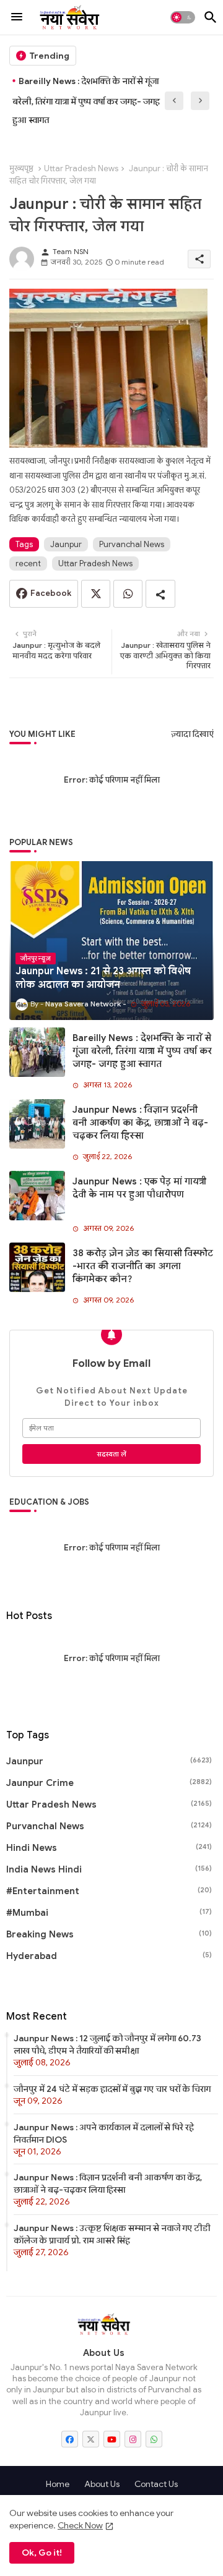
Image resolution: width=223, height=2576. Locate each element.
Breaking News (109, 1934)
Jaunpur (66, 544)
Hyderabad (109, 1956)
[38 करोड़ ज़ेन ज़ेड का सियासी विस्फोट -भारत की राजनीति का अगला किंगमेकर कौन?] (37, 1267)
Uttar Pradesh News (81, 168)
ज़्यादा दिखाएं (192, 734)
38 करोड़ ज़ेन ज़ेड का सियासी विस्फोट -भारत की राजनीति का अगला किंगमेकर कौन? (143, 1266)
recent (28, 563)
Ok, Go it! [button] (42, 2553)
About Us (102, 2484)
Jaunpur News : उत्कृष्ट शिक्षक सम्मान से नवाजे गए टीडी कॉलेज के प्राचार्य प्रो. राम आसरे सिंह (112, 2234)
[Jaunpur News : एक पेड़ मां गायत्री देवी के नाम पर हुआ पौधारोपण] (37, 1196)
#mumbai (109, 1913)
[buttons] (70, 2439)
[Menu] (17, 17)
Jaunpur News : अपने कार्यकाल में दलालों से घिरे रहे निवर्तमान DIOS (104, 2133)
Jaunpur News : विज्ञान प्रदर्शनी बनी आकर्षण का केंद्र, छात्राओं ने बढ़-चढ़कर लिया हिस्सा (90, 100)
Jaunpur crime (109, 1783)
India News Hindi (109, 1869)
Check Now (80, 2525)
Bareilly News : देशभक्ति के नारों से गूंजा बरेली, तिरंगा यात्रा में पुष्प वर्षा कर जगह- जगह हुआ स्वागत (142, 1051)
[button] (183, 17)
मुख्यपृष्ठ (21, 168)
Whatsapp (128, 594)
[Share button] (160, 594)
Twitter (96, 594)
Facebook (51, 593)
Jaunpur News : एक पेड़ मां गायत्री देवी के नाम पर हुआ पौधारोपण (139, 1188)
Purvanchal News (132, 544)
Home (58, 2484)
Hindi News (109, 1848)
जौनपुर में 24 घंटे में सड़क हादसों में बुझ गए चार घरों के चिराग (112, 2089)
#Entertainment (109, 1891)
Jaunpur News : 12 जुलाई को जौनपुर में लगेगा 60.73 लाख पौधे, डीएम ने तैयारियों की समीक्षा (107, 2044)
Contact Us (156, 2484)
